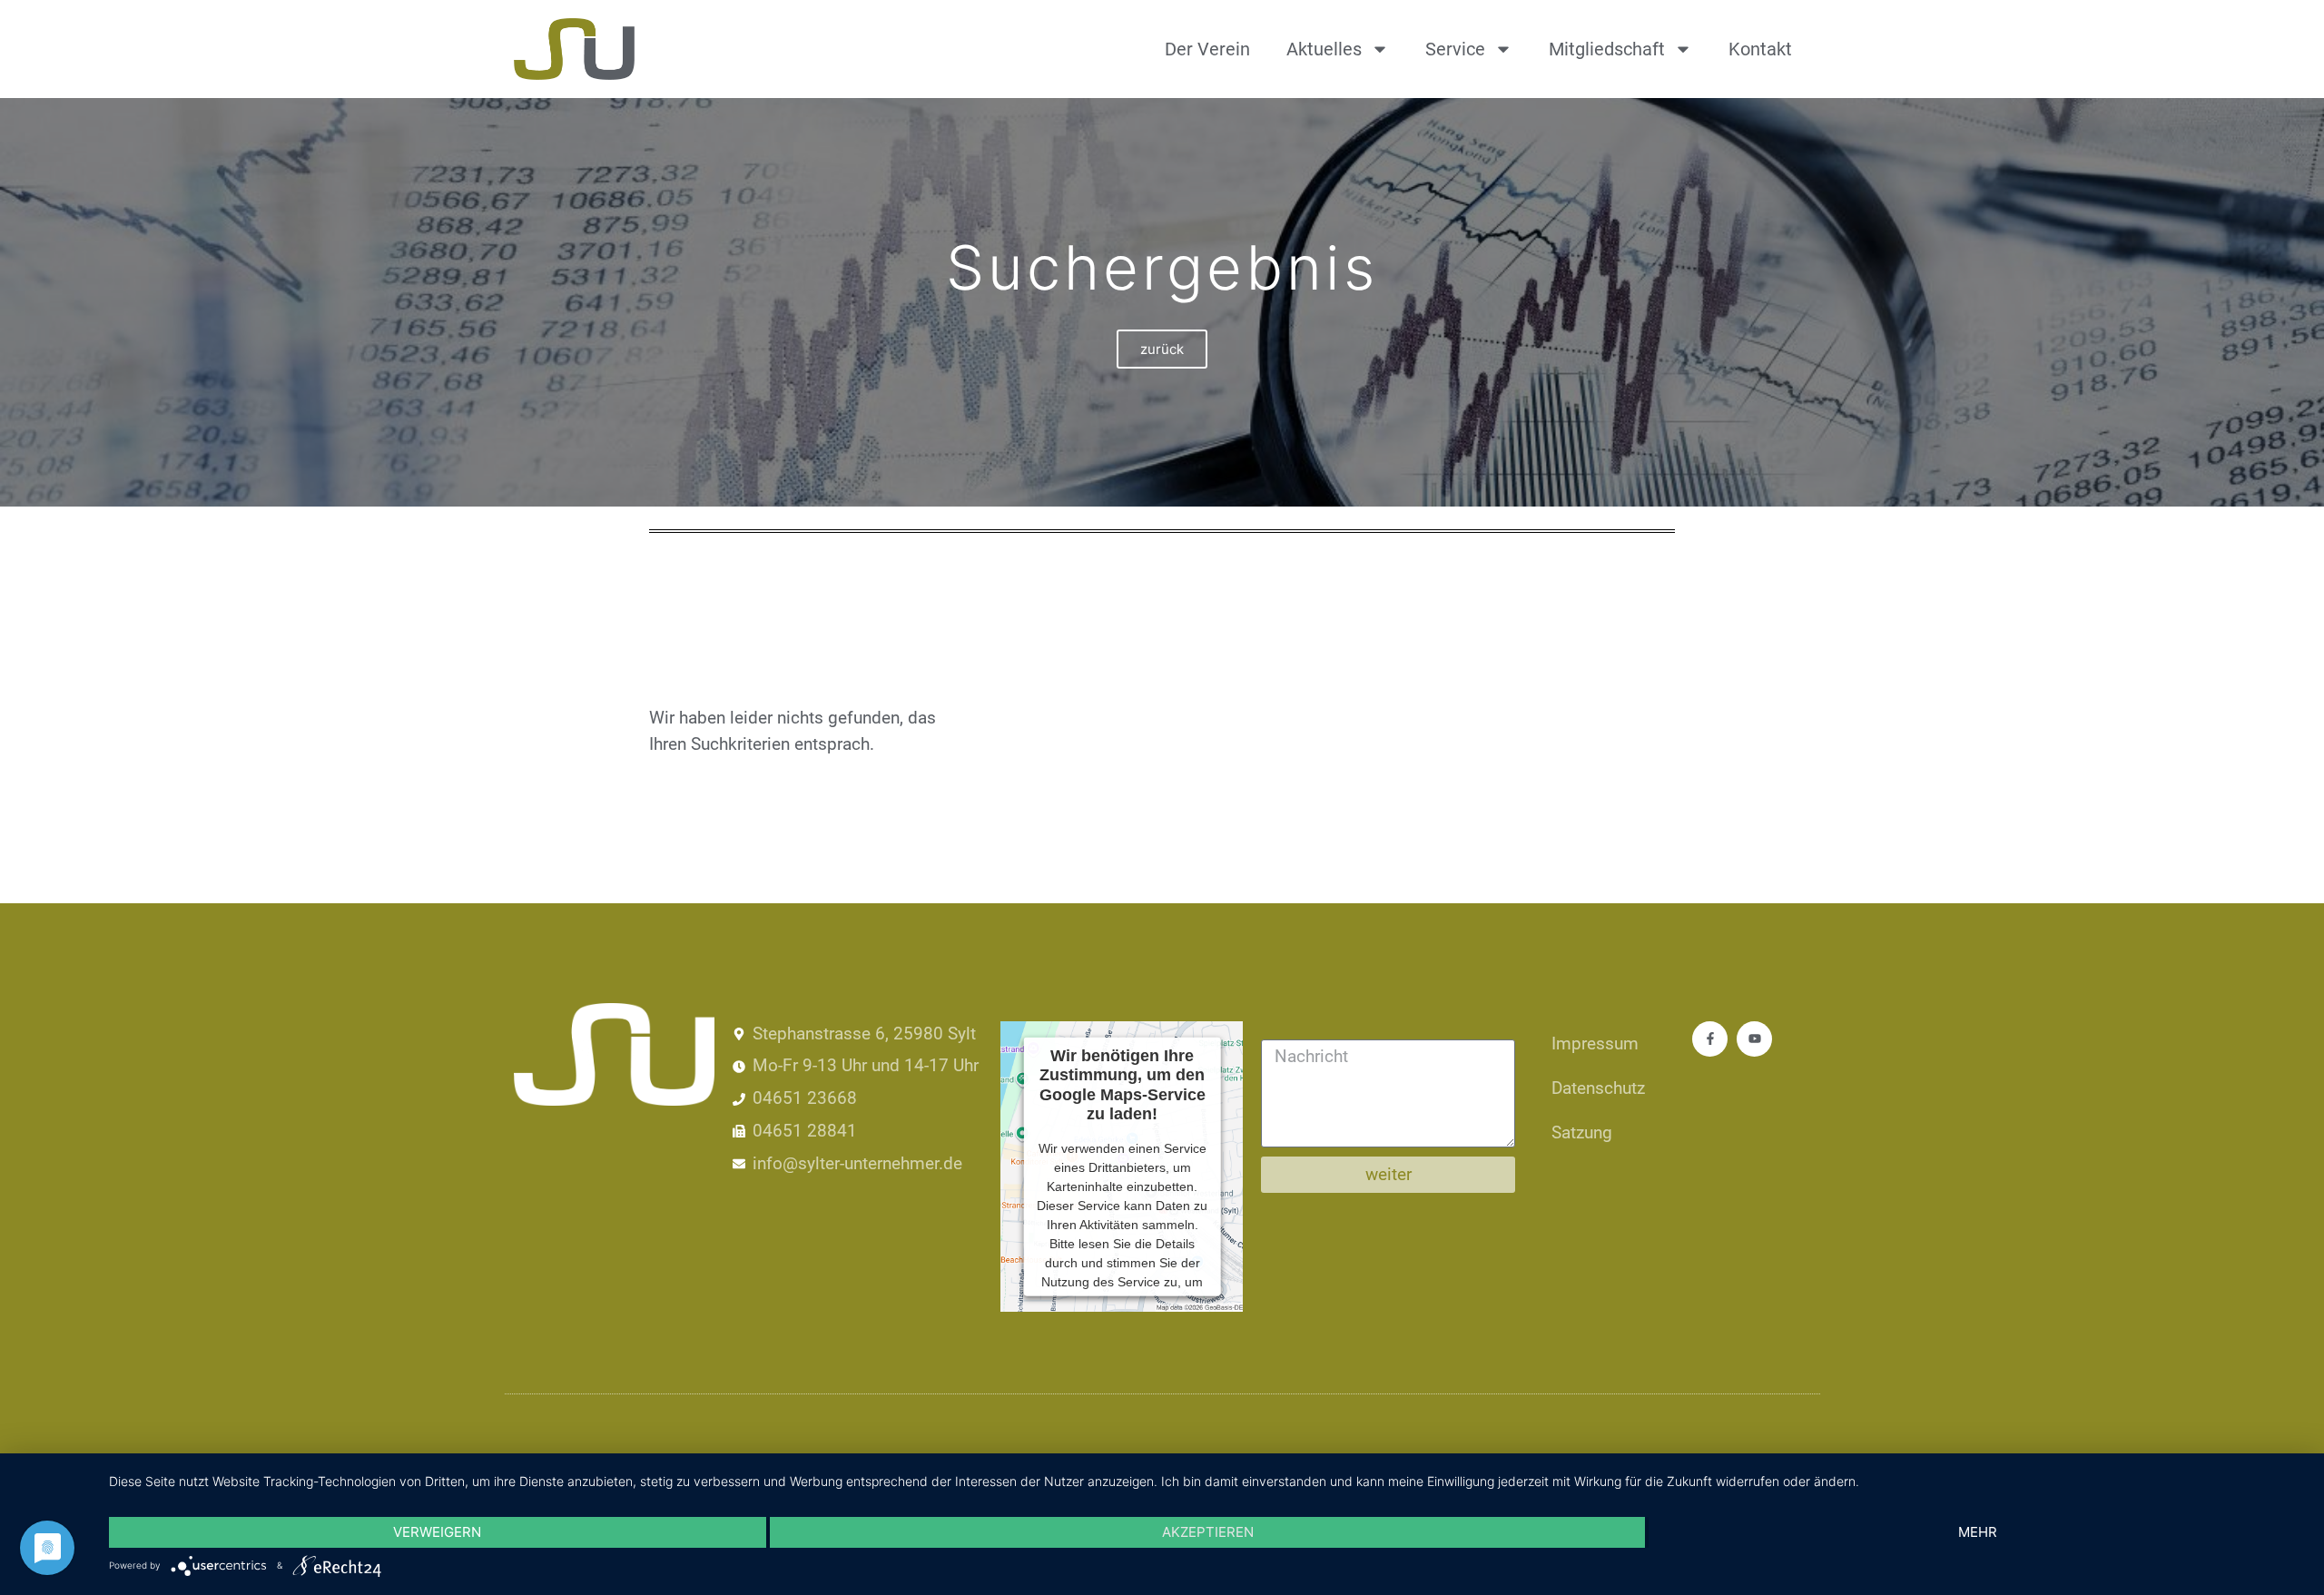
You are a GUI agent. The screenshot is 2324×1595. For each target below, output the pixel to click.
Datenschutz (1598, 1088)
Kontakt (1760, 49)
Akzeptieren (1208, 1532)
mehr (1978, 1532)
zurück (1162, 349)
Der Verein (1207, 49)
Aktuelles (1324, 49)
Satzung (1582, 1132)
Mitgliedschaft (1607, 49)
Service (1455, 49)
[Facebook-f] (1710, 1039)
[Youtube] (1754, 1039)
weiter (1388, 1174)
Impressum (1595, 1044)
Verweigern (437, 1532)
